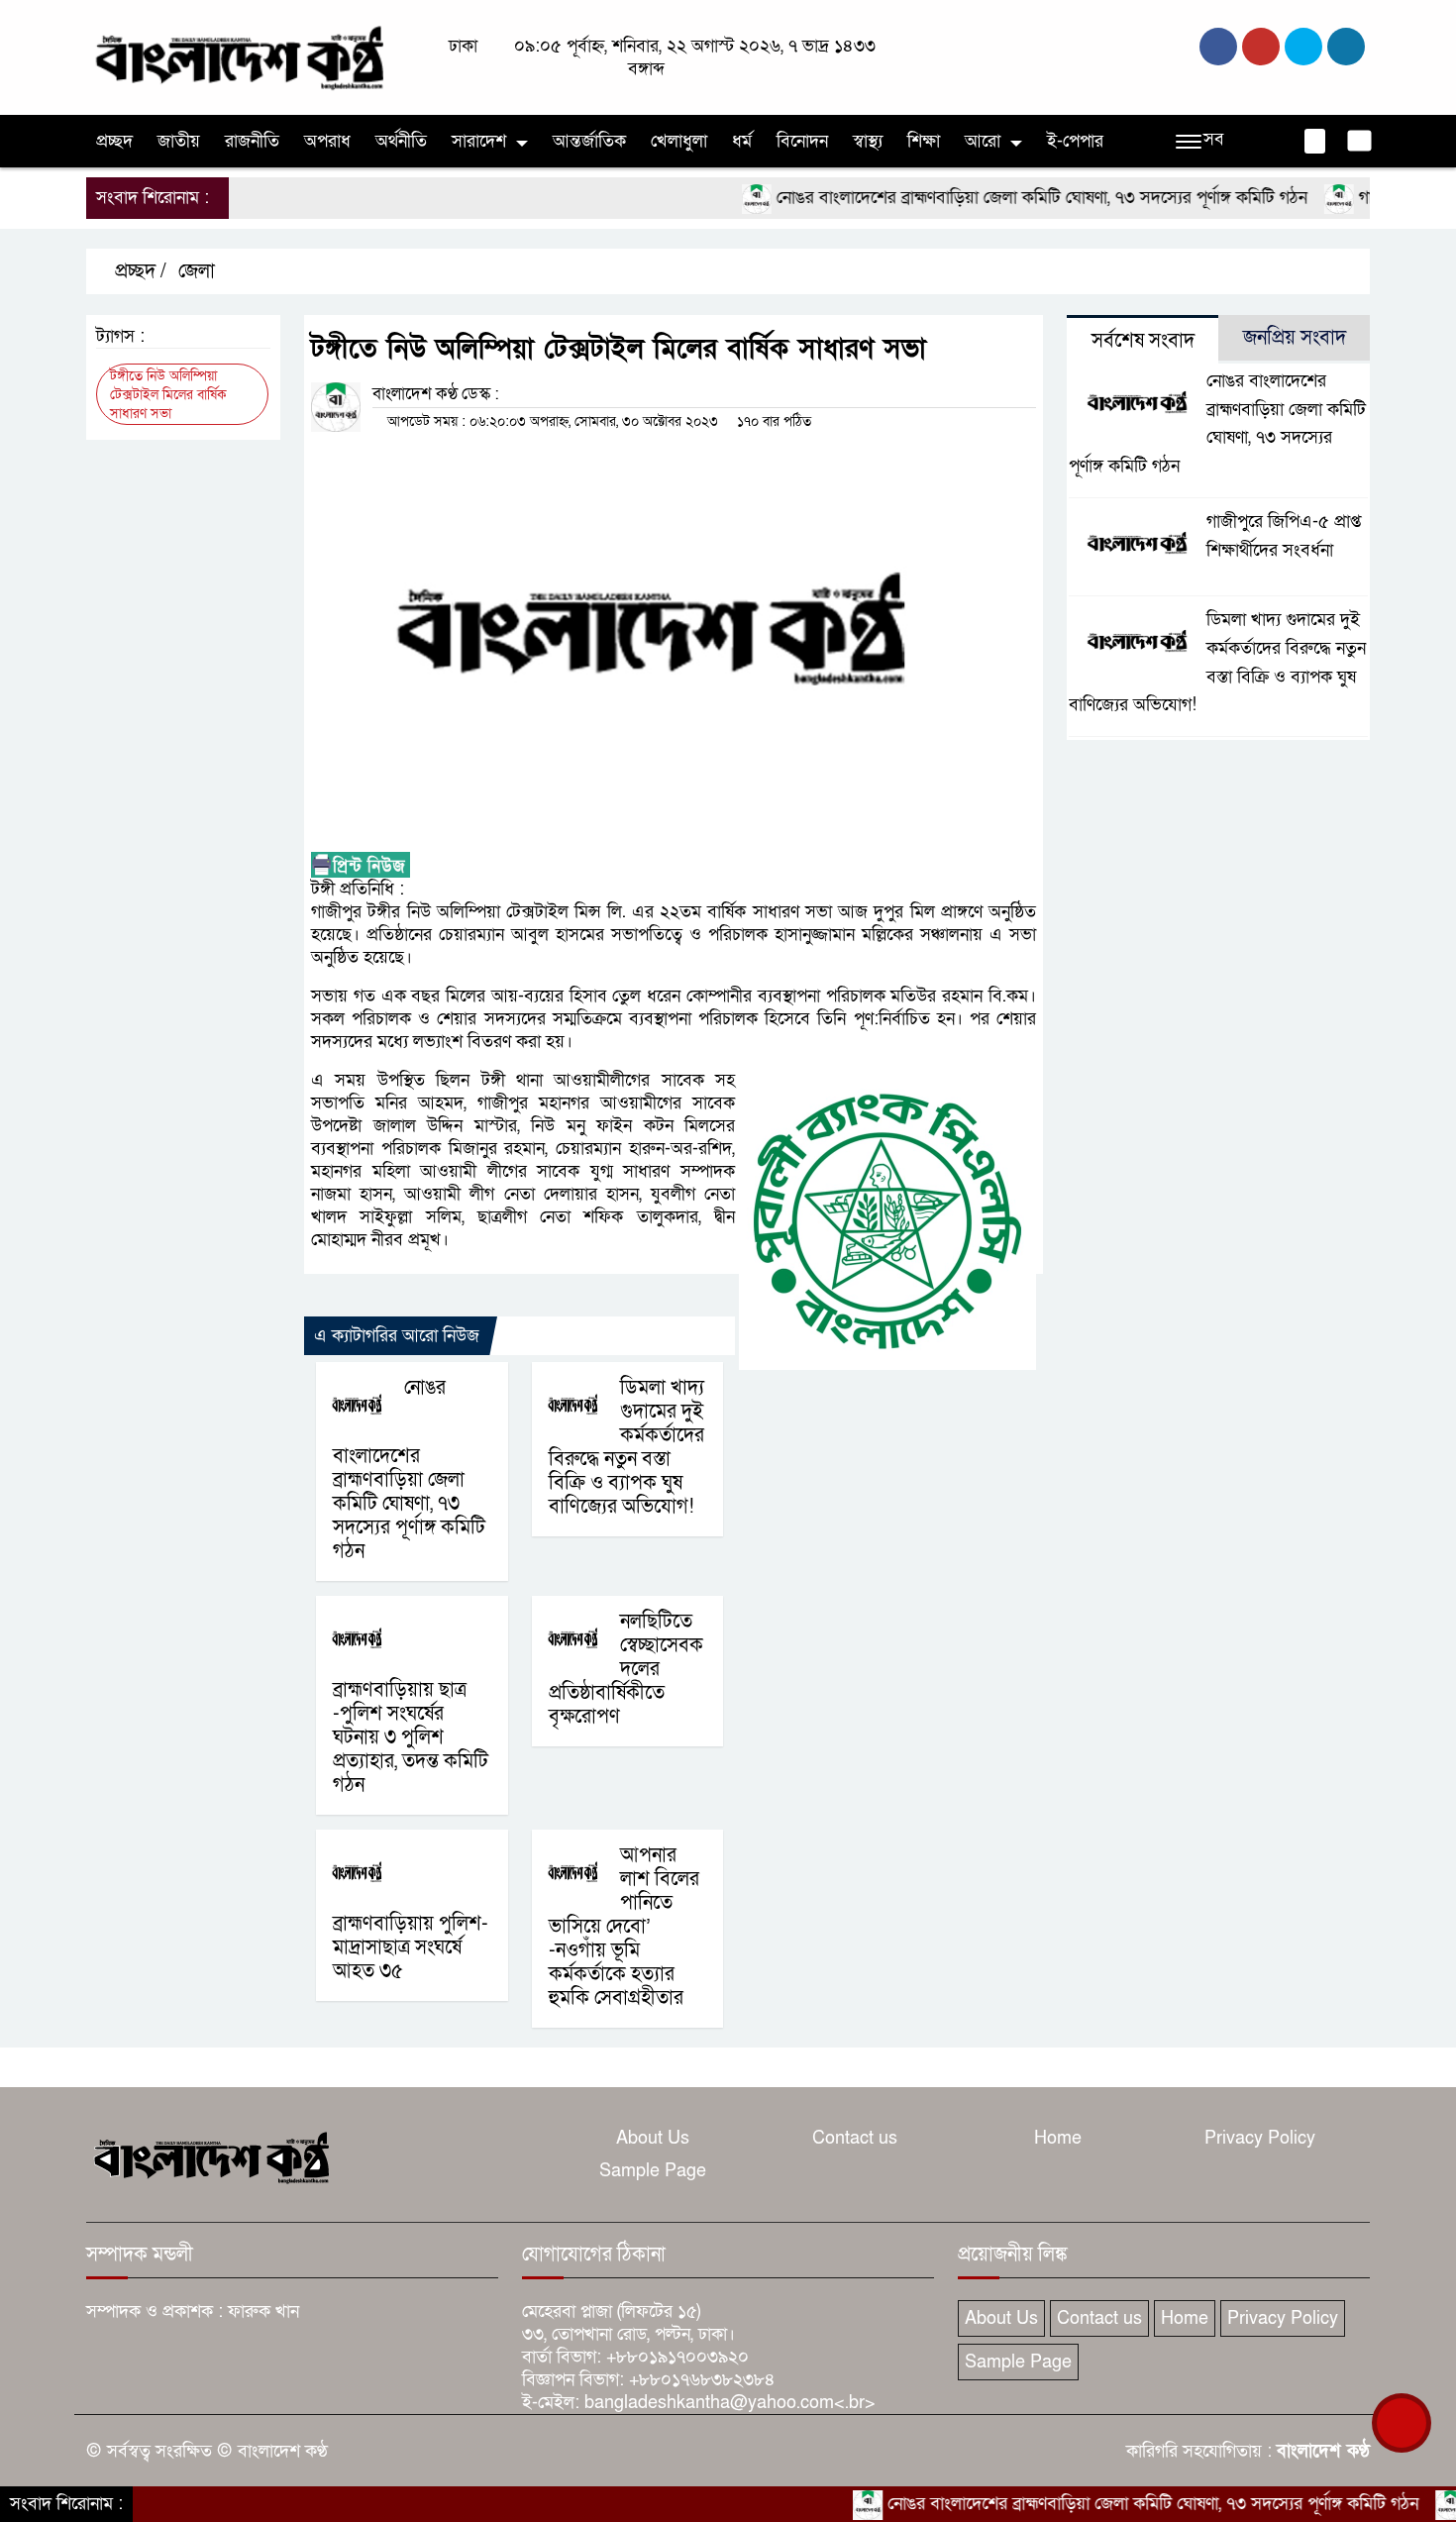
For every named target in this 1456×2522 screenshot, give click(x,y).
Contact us (855, 2138)
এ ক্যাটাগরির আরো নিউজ (397, 1336)
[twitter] (1261, 47)
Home (1058, 2138)
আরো (983, 141)
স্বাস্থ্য (868, 141)
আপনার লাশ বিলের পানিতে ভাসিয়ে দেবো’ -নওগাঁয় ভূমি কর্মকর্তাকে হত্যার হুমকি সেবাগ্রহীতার (624, 1927)
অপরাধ (327, 141)
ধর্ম (742, 141)
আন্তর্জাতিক (589, 141)
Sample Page (653, 2171)
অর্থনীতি (401, 141)
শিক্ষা (924, 141)
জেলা (197, 271)
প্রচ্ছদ (114, 141)
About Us (653, 2138)
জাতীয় (179, 141)
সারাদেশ (479, 141)
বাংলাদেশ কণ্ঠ (1323, 2451)
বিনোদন (802, 141)
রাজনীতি (252, 141)
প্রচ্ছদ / (138, 271)
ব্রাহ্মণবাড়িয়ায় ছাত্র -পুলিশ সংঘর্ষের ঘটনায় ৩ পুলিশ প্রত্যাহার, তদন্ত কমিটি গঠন (411, 1737)
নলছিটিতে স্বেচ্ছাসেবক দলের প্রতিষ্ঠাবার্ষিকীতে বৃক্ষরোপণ (626, 1669)
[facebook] (1218, 47)
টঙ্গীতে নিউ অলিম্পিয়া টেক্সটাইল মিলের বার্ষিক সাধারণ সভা (168, 395)
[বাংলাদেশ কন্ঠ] (238, 56)
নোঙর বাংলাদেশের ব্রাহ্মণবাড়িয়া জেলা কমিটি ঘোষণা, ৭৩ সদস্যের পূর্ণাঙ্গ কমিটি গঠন (990, 198)
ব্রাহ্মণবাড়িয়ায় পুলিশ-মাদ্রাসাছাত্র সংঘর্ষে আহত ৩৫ (411, 1947)
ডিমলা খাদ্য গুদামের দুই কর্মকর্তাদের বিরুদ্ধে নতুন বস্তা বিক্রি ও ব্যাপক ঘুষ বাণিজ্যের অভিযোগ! (626, 1447)
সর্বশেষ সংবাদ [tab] (1143, 341)
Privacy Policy (1260, 2138)
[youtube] (1346, 47)
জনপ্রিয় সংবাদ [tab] (1295, 338)
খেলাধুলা (679, 141)
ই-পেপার (1075, 141)
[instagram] (1303, 47)
